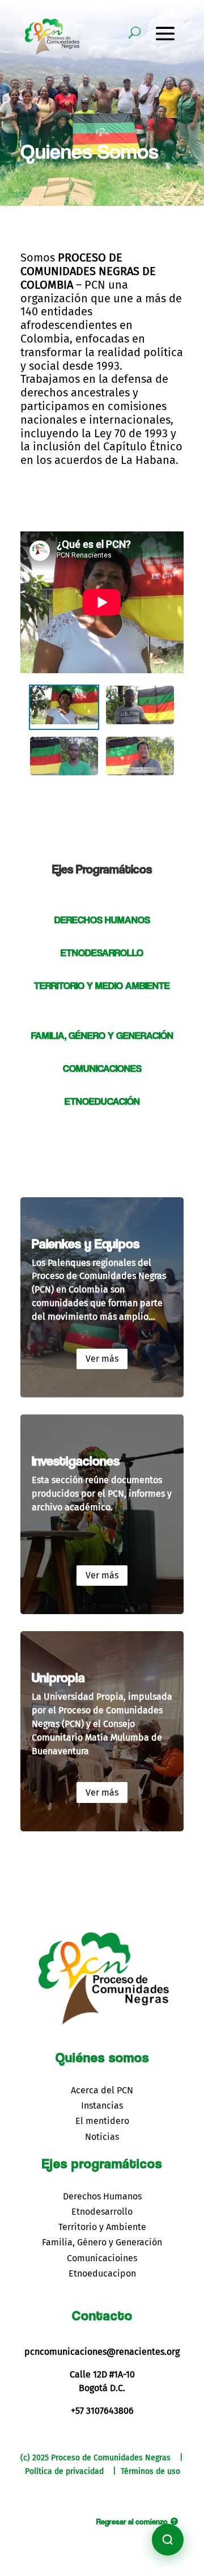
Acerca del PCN (102, 2090)
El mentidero (102, 2121)
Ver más (102, 1359)
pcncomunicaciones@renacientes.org (102, 2352)
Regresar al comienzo (132, 2521)
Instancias (102, 2106)
